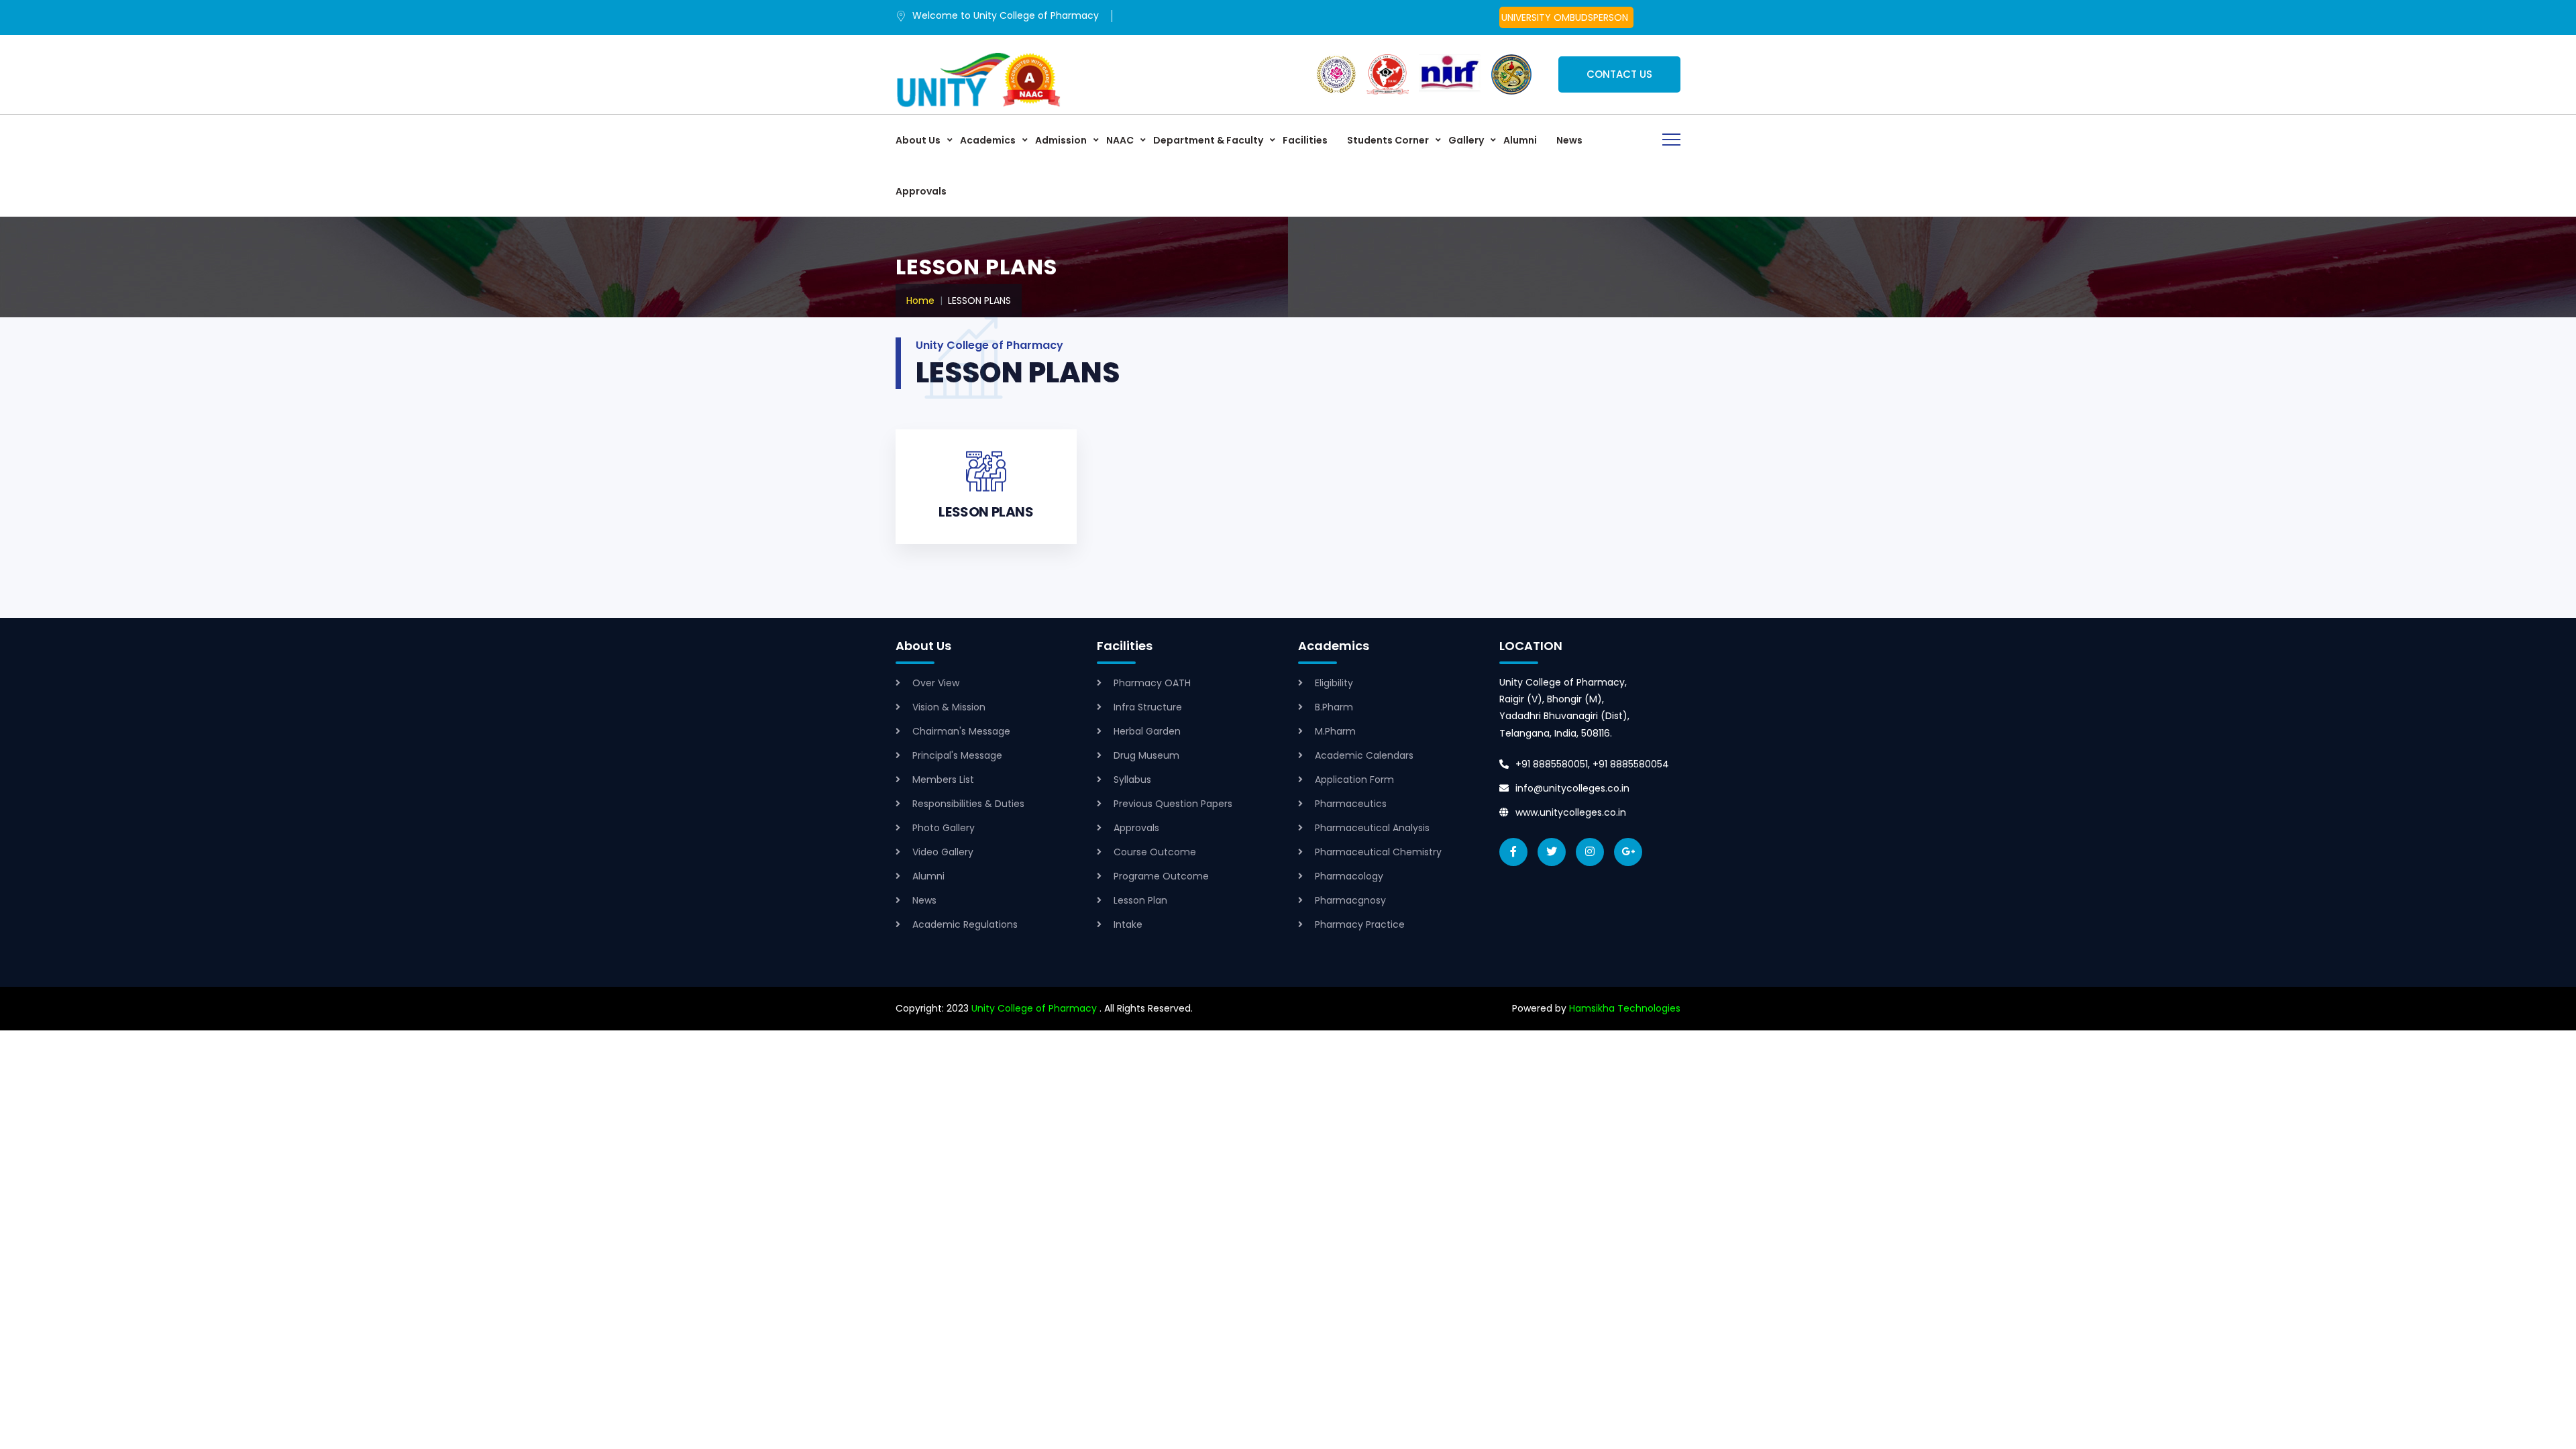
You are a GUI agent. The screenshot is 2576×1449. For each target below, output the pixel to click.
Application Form (1354, 780)
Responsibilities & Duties (968, 804)
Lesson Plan (1140, 900)
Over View (936, 683)
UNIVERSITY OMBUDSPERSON (1565, 17)
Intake (1128, 924)
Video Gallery (943, 852)
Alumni (1520, 140)
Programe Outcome (1161, 876)
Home (920, 301)
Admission (1061, 140)
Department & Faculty (1208, 140)
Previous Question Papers (1173, 804)
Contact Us (1619, 74)
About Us (918, 140)
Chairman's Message (961, 731)
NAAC (1120, 140)
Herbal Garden (1147, 731)
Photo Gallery (944, 828)
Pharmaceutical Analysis (1372, 828)
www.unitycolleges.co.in (1571, 812)
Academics (988, 140)
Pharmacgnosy (1350, 900)
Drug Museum (1146, 755)
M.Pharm (1335, 731)
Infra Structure (1148, 707)
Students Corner (1388, 140)
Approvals (921, 191)
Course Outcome (1155, 852)
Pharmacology (1349, 876)
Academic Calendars (1364, 755)
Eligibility (1334, 683)
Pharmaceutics (1351, 804)
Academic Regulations (965, 924)
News (1569, 140)
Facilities (1305, 140)
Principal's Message (957, 755)
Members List (943, 780)
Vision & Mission (949, 707)
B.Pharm (1334, 707)
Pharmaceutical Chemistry (1378, 852)
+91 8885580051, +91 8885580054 (1592, 764)
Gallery (1466, 140)
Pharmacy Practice (1360, 924)
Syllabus (1132, 780)
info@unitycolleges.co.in (1572, 788)
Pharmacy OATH (1152, 683)
